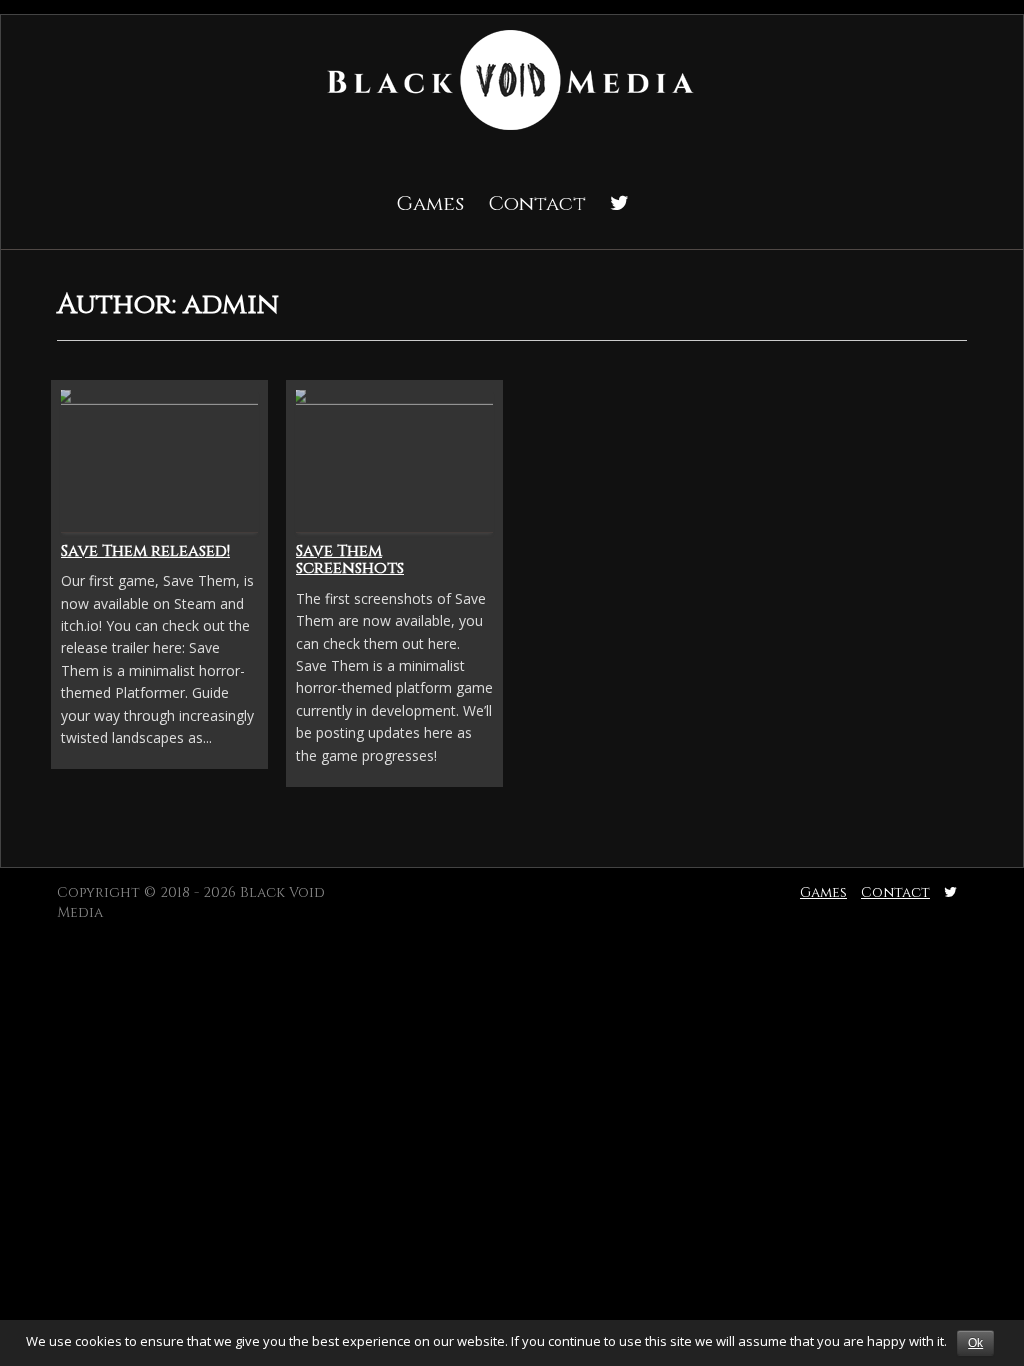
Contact (537, 203)
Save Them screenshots (350, 560)
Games (430, 203)
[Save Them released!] (159, 459)
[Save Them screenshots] (394, 459)
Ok (975, 1343)
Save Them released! (145, 551)
